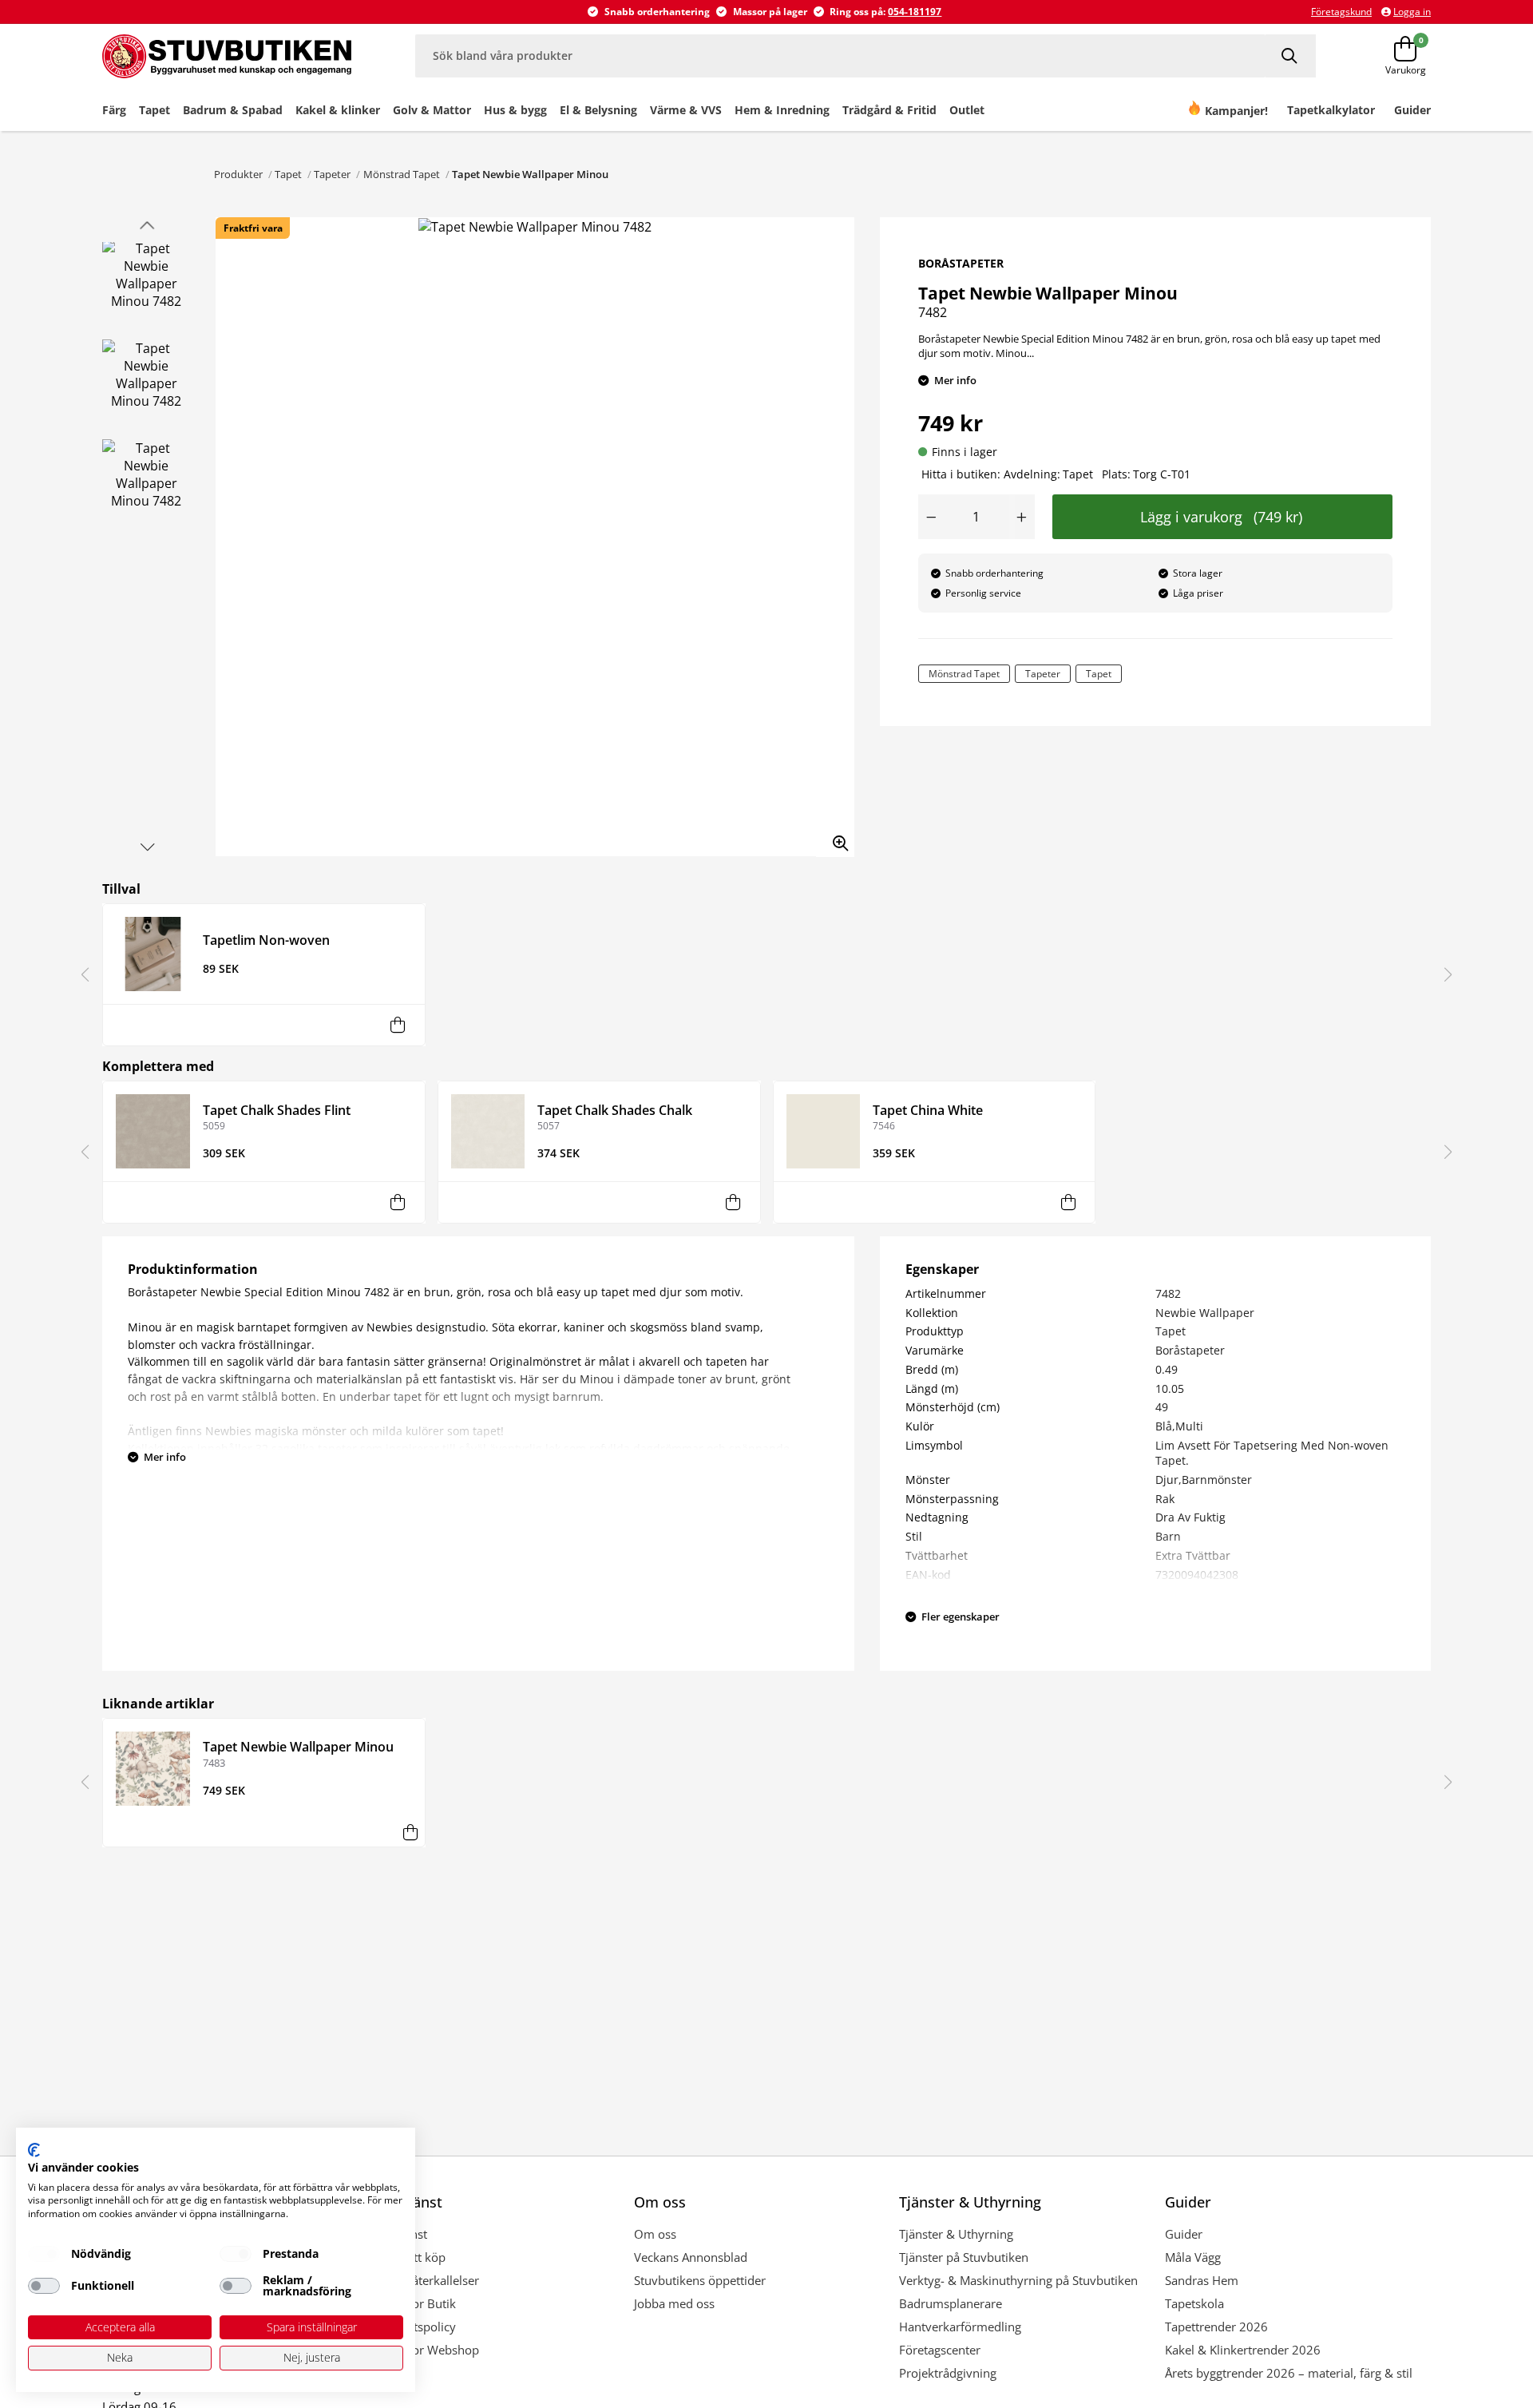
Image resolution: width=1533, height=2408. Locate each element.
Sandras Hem (1202, 2280)
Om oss (655, 2234)
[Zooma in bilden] (835, 838)
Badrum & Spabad (233, 110)
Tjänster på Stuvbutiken (964, 2257)
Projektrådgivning (948, 2373)
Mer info (955, 380)
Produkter (238, 174)
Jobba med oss (674, 2303)
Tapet (154, 110)
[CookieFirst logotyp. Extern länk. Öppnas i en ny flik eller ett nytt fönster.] (34, 2150)
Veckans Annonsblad (691, 2257)
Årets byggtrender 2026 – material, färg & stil (1289, 2373)
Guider (1184, 2234)
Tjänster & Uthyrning (956, 2234)
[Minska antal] (931, 517)
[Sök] (1291, 56)
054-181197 (915, 12)
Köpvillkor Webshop (424, 2350)
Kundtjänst (398, 2234)
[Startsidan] (227, 56)
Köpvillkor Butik (412, 2303)
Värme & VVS (686, 110)
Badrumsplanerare (951, 2303)
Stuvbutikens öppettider (700, 2280)
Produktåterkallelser (424, 2280)
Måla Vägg (1193, 2257)
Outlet (967, 110)
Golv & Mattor (432, 110)
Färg (114, 110)
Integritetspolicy (412, 2327)
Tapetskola (1194, 2303)
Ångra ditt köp (407, 2257)
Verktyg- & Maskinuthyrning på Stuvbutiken (1018, 2280)
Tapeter (332, 174)
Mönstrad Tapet (402, 174)
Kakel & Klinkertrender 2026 (1243, 2350)
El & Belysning (598, 110)
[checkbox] (44, 2254)
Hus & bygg (515, 110)
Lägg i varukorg (1221, 517)
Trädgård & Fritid (889, 110)
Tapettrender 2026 (1216, 2327)
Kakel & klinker (338, 110)
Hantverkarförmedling (960, 2327)
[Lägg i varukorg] (398, 1025)
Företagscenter (940, 2350)
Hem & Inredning (782, 110)
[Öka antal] (1022, 517)
